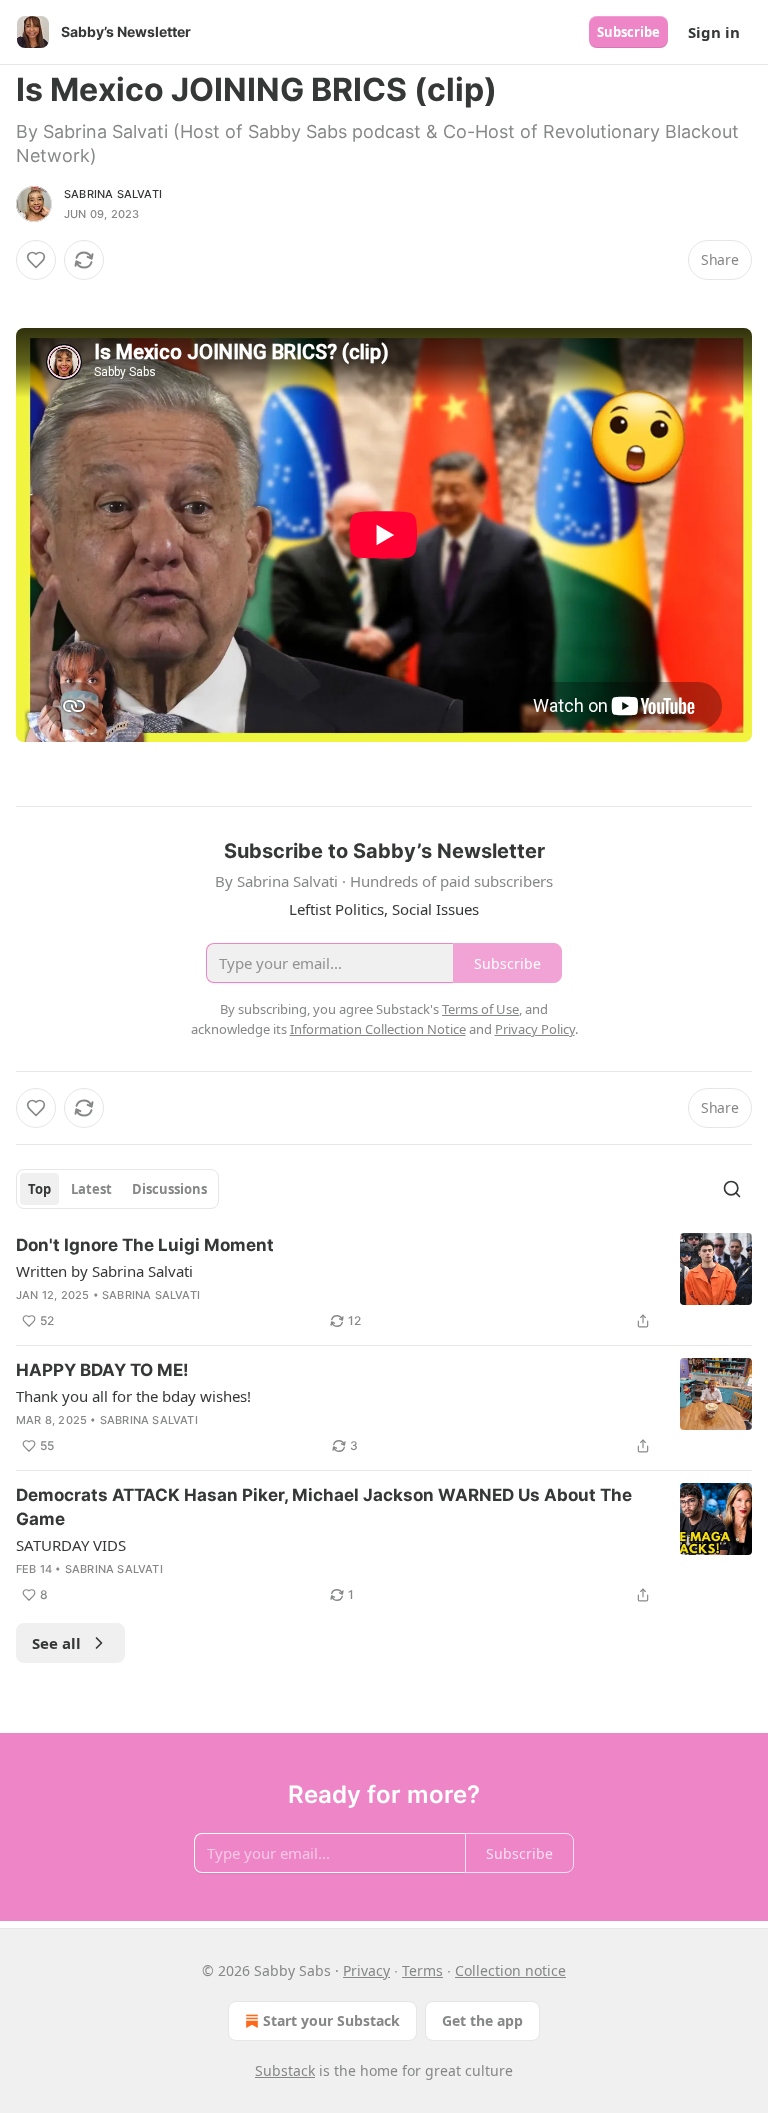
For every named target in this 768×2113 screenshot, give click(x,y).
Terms (422, 1970)
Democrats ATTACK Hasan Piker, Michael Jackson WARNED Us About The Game (324, 1507)
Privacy (366, 1970)
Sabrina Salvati (113, 194)
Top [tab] (39, 1189)
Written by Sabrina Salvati (104, 1271)
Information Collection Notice (378, 1029)
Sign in (714, 32)
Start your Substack (331, 2020)
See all (56, 1643)
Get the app (482, 2020)
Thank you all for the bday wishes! (133, 1396)
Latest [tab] (91, 1189)
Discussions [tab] (169, 1189)
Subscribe (628, 32)
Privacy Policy (535, 1029)
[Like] (36, 260)
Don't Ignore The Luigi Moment (145, 1245)
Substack (285, 2070)
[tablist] (117, 1189)
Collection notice (510, 1970)
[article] (384, 1283)
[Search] (732, 1189)
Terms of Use (480, 1009)
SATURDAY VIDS (71, 1545)
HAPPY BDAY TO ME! (102, 1370)
